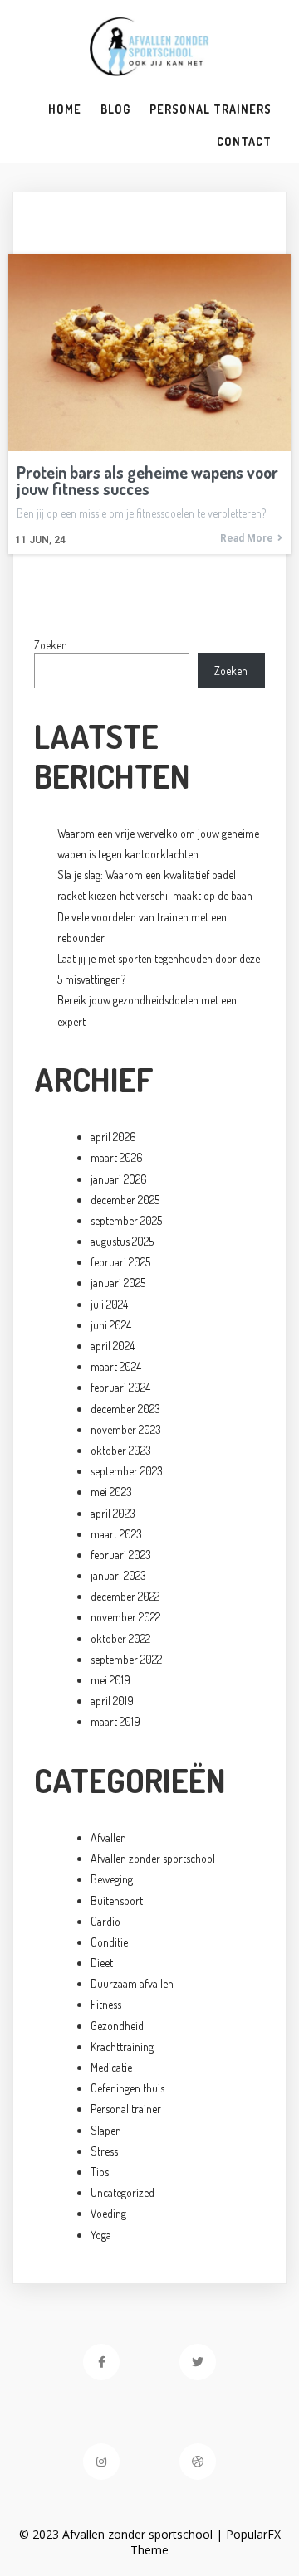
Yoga (101, 2235)
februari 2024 (120, 1387)
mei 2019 (110, 1680)
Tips (100, 2172)
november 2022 (125, 1617)
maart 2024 (116, 1366)
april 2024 (113, 1346)
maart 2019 (115, 1721)
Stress (104, 2151)
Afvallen (108, 1837)
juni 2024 (111, 1325)
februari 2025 (120, 1262)
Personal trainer (126, 2109)
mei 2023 (111, 1492)
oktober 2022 (120, 1638)
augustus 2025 (122, 1241)
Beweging (112, 1879)
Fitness (106, 2004)
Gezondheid (117, 2026)
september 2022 (126, 1659)
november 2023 (126, 1429)
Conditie (109, 1942)
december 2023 (125, 1409)
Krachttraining (122, 2046)
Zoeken (51, 645)
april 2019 (112, 1701)
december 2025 (125, 1200)
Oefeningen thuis (127, 2088)
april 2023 (113, 1513)
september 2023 (127, 1471)
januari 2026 (119, 1179)
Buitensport (117, 1900)
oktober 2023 (121, 1450)
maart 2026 (117, 1157)
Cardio (105, 1921)
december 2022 (125, 1596)
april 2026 (113, 1137)
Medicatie (111, 2067)
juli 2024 (109, 1304)
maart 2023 (116, 1534)
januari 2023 (118, 1575)
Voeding (108, 2213)
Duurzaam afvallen (132, 1983)
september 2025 (126, 1220)
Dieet (102, 1963)
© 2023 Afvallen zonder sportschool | (123, 2534)
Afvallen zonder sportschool (153, 1858)
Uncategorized (123, 2192)
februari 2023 (121, 1555)
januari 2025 (118, 1283)
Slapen (106, 2130)
